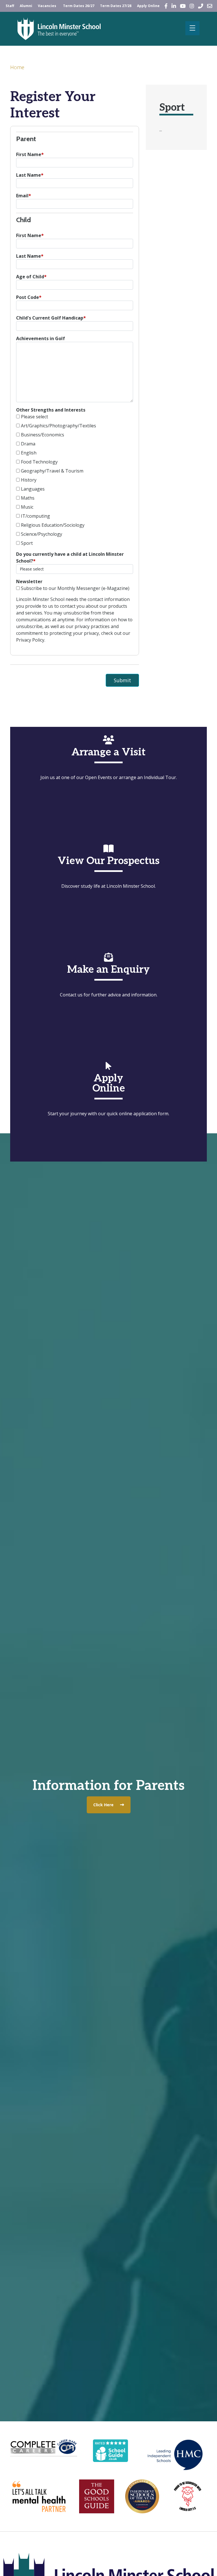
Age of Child (31, 277)
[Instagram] (192, 6)
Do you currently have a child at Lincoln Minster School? (70, 557)
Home (17, 67)
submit (122, 680)
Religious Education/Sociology (53, 525)
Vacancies (47, 6)
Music (27, 507)
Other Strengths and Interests (51, 410)
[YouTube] (183, 6)
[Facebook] (166, 6)
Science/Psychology (42, 534)
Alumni (26, 6)
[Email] (210, 6)
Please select (34, 417)
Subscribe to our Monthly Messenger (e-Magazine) (75, 588)
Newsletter (29, 581)
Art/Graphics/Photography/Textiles (58, 426)
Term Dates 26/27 (79, 6)
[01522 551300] (201, 6)
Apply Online (148, 6)
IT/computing (35, 516)
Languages (33, 489)
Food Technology (39, 462)
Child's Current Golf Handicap (51, 318)
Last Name (30, 175)
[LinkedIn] (174, 6)
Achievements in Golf (41, 338)
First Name (30, 154)
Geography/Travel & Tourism (52, 471)
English (29, 453)
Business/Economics (43, 435)
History (29, 480)
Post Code (29, 297)
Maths (28, 498)
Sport (27, 543)
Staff (10, 6)
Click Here (103, 1805)
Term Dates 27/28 (116, 6)
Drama (28, 444)
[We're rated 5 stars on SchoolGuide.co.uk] (110, 2450)
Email (24, 196)
